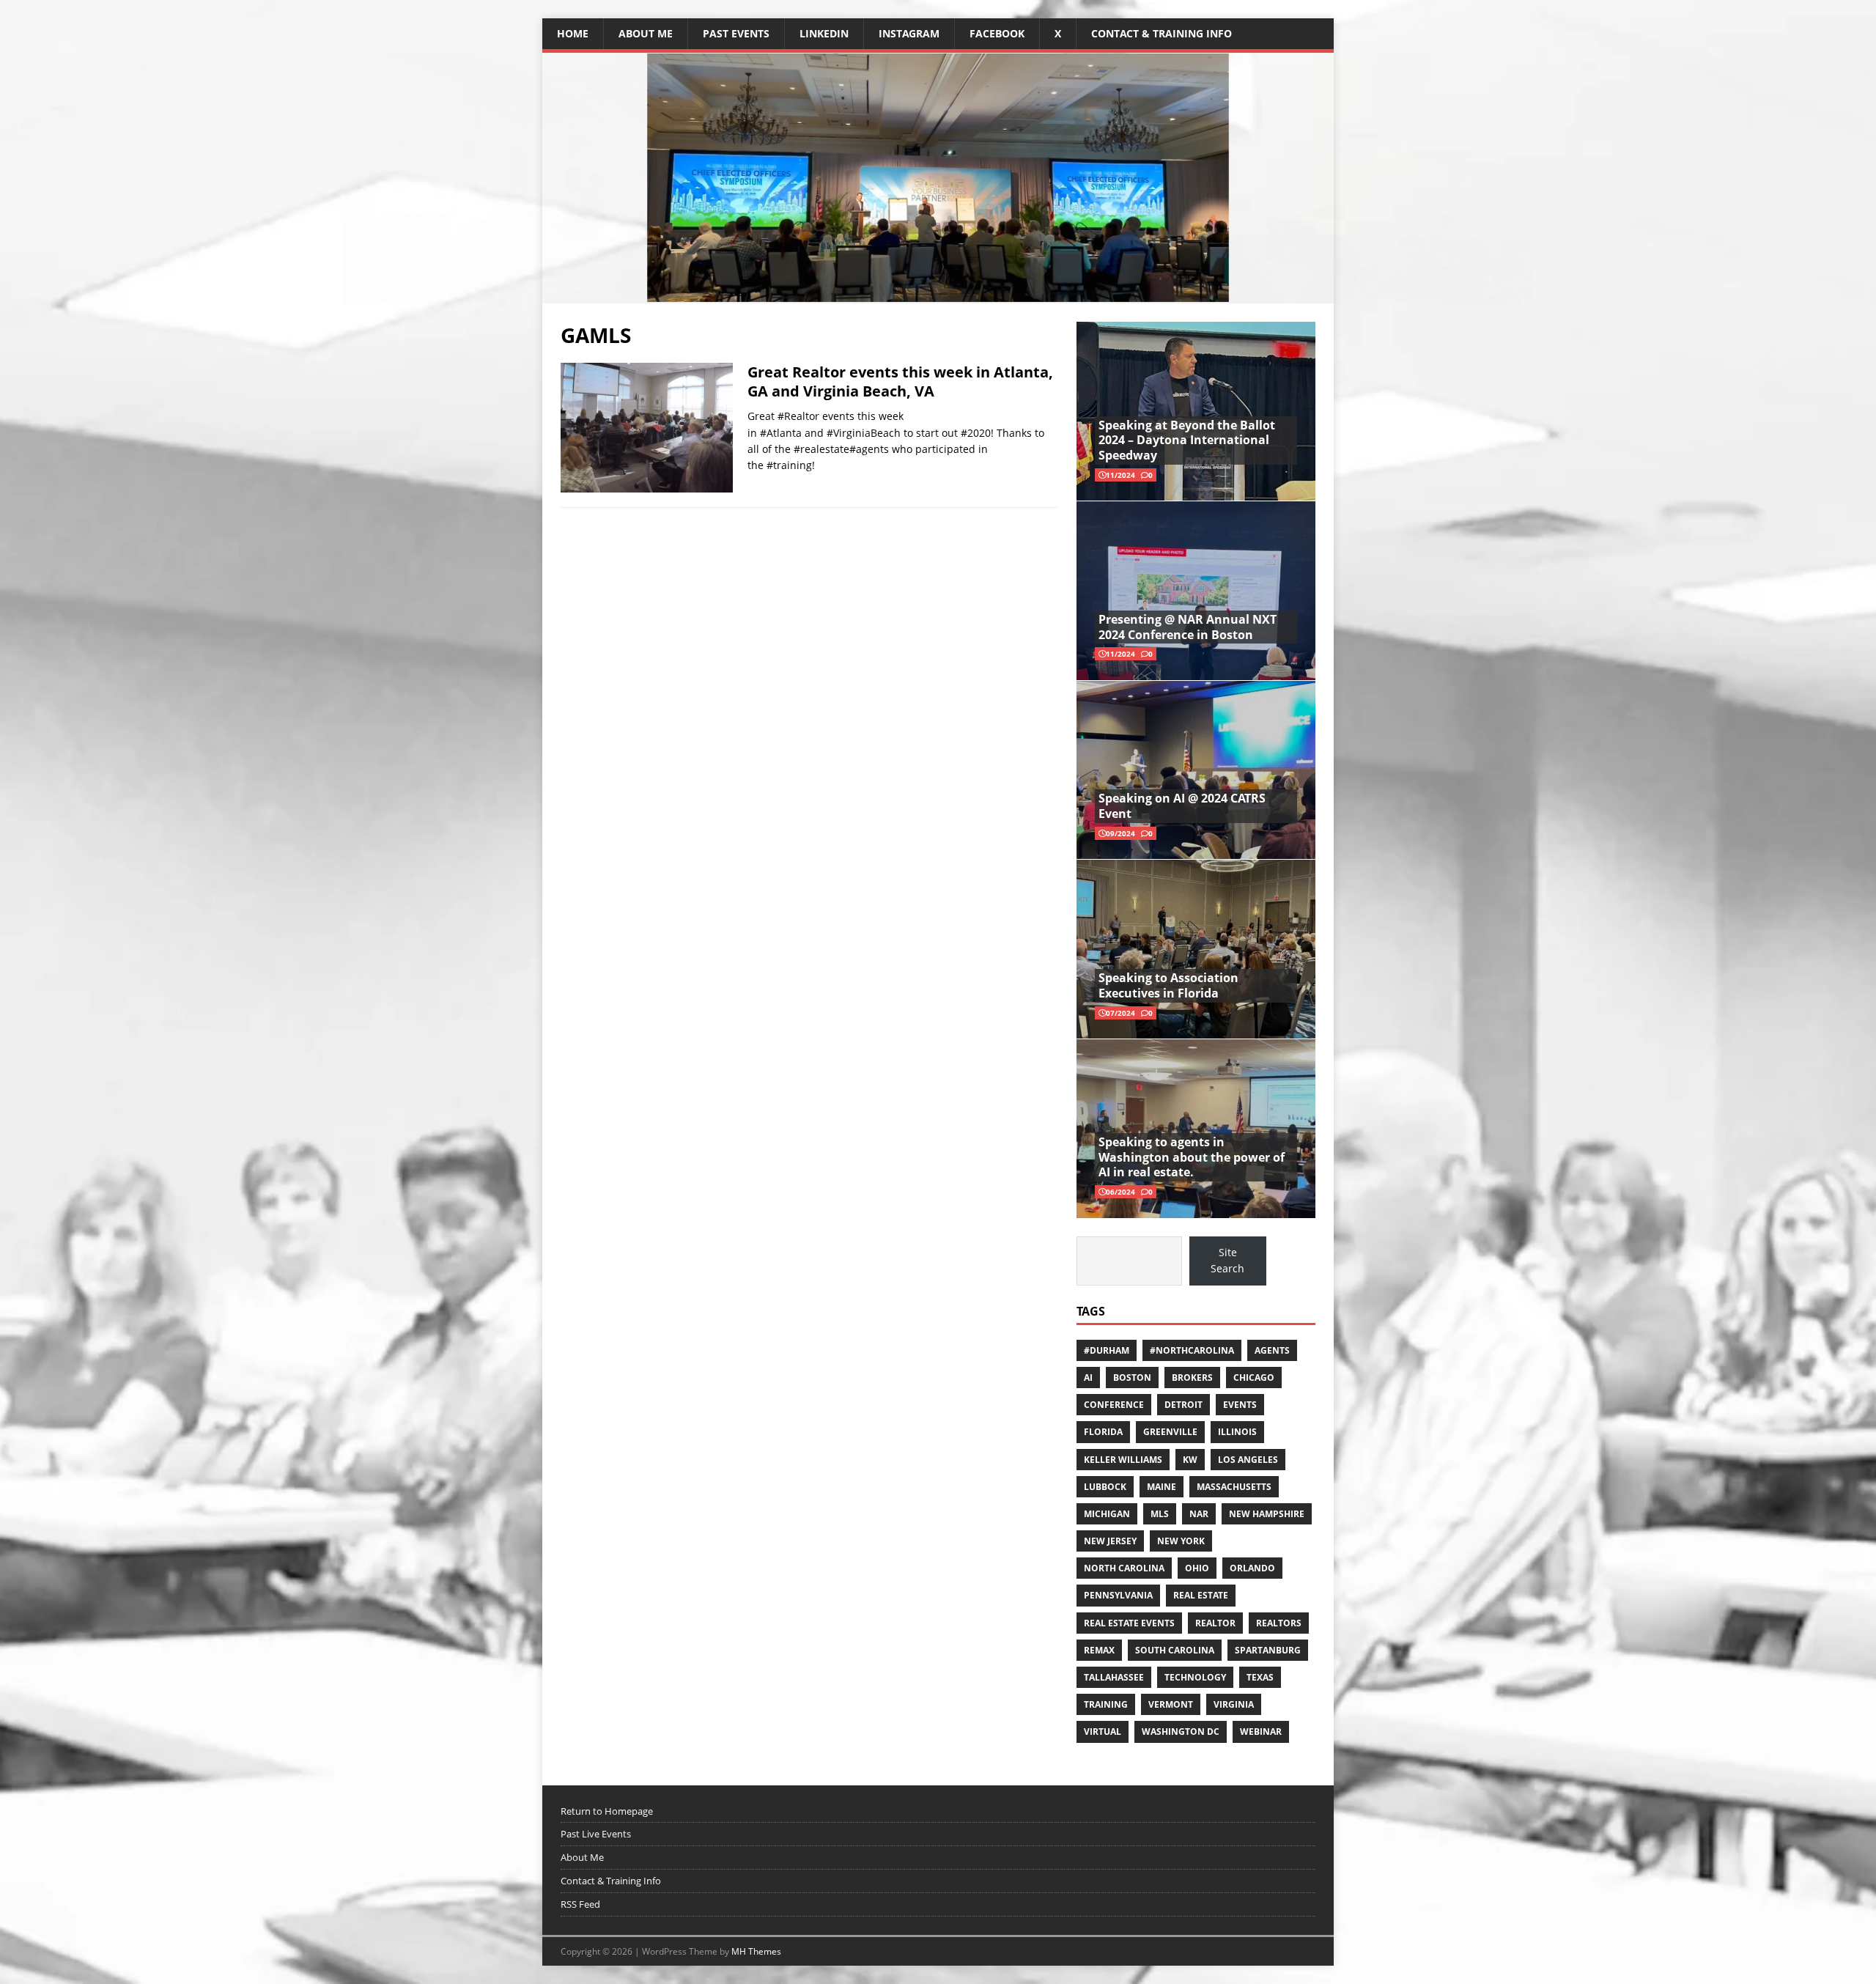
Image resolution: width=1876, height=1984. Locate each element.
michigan (1107, 1514)
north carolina (1124, 1568)
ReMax (1099, 1650)
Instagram (909, 33)
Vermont (1171, 1704)
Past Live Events (596, 1834)
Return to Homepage (607, 1811)
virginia (1234, 1704)
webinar (1261, 1732)
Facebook (997, 33)
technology (1195, 1677)
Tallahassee (1114, 1677)
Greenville (1170, 1432)
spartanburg (1268, 1650)
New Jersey (1110, 1541)
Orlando (1252, 1568)
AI (1088, 1378)
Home (573, 33)
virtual (1103, 1732)
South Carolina (1175, 1650)
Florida (1103, 1432)
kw (1190, 1460)
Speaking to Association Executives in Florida (1168, 985)
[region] (938, 178)
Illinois (1237, 1432)
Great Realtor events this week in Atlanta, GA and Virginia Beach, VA (900, 381)
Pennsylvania (1118, 1595)
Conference (1114, 1405)
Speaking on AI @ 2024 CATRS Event (1182, 806)
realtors (1279, 1623)
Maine (1162, 1487)
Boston (1132, 1378)
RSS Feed (580, 1904)
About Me (646, 33)
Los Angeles (1248, 1460)
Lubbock (1105, 1487)
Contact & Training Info (1162, 33)
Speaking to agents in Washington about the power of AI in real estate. (1192, 1157)
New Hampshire (1267, 1514)
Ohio (1197, 1568)
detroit (1183, 1405)
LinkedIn (824, 33)
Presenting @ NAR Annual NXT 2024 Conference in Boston (1188, 627)
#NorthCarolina (1192, 1350)
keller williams (1123, 1460)
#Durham (1107, 1350)
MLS (1160, 1514)
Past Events (736, 33)
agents (1272, 1350)
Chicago (1254, 1378)
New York (1181, 1541)
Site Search (1227, 1260)
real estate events (1129, 1623)
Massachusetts (1234, 1487)
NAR (1199, 1514)
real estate (1201, 1595)
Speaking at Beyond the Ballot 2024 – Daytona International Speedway (1187, 440)
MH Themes (756, 1951)
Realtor (1215, 1623)
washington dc (1181, 1732)
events (1240, 1405)
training (1106, 1704)
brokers (1192, 1378)
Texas (1260, 1677)
